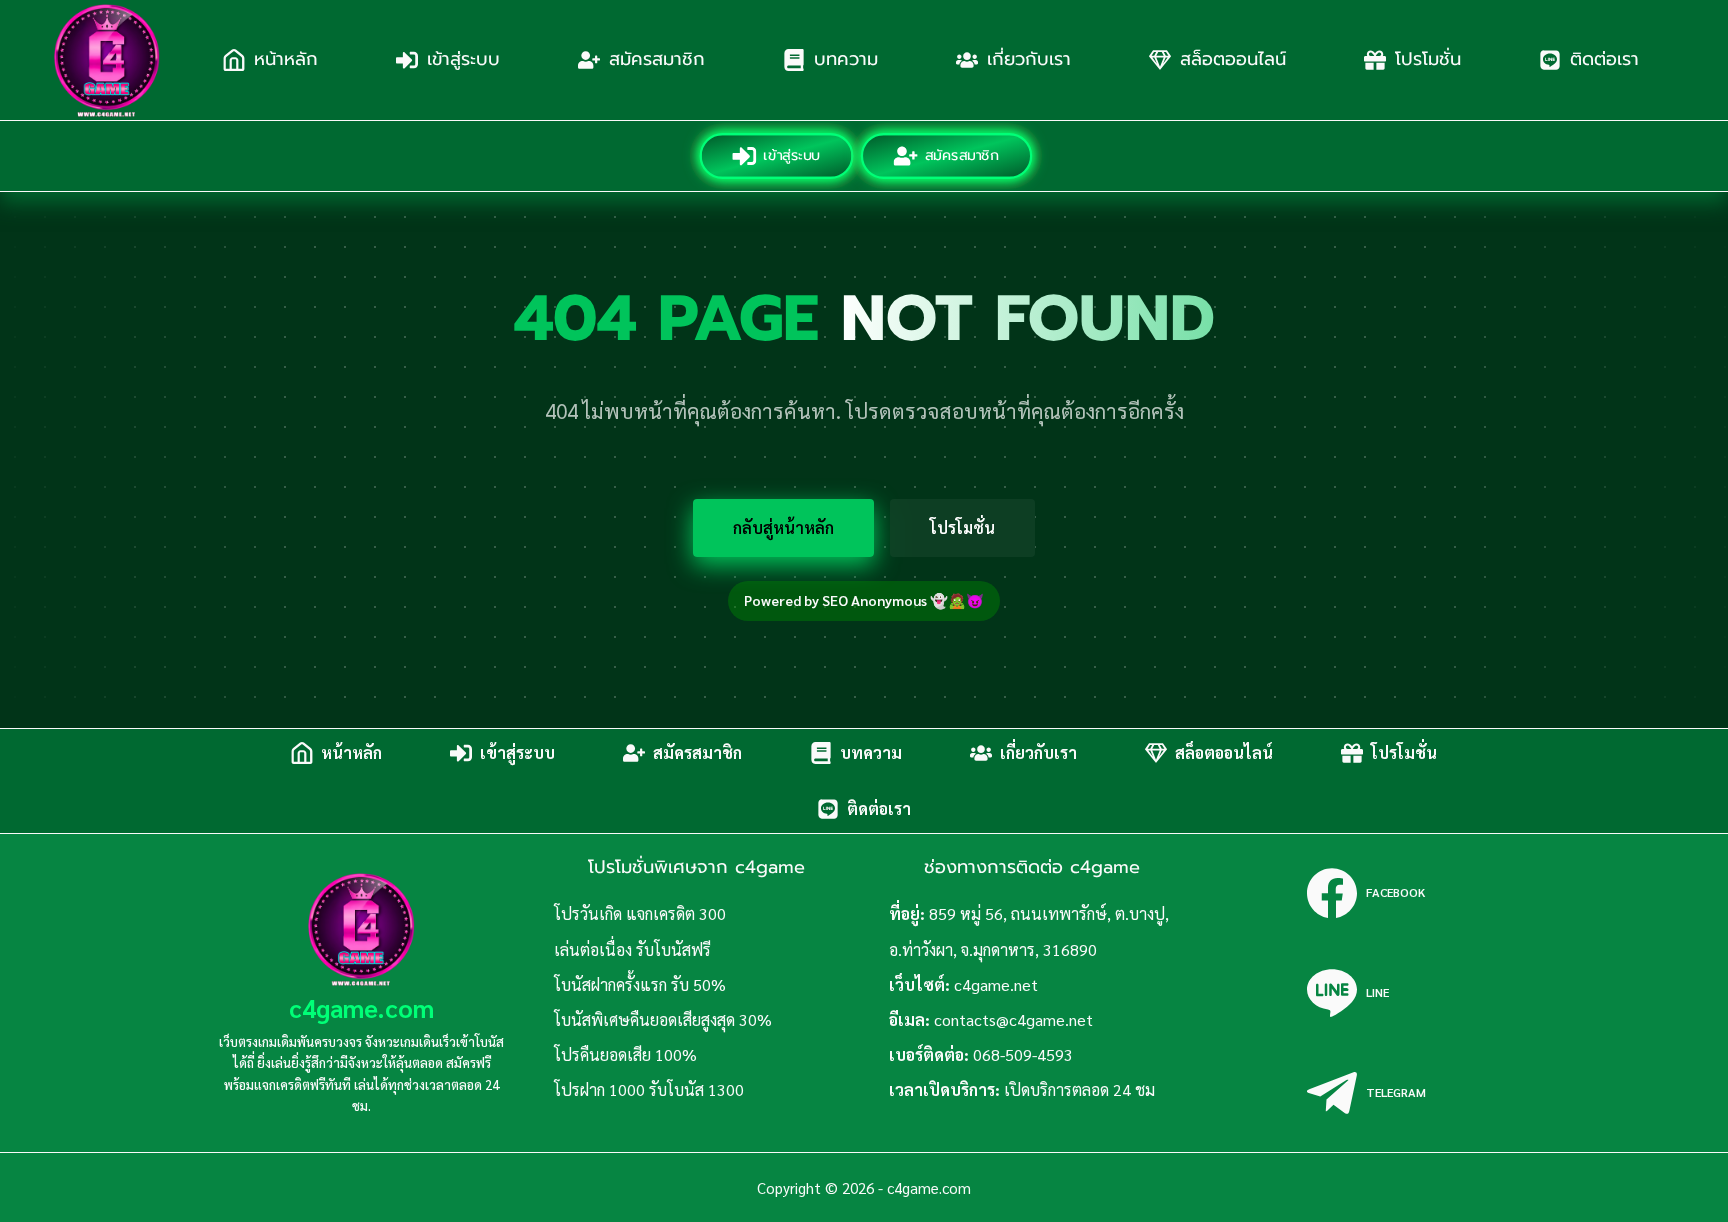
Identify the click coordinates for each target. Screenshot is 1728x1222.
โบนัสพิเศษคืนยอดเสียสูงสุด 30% (663, 1019)
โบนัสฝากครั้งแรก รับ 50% (640, 984)
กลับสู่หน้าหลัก (783, 527)
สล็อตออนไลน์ (1233, 59)
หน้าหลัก (286, 59)
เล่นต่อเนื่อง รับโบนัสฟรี (632, 949)
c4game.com (361, 1007)
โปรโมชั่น (1428, 59)
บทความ (846, 59)
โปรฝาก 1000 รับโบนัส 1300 (649, 1089)
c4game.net (996, 984)
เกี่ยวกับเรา (1029, 59)
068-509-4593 (1023, 1054)
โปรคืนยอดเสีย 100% (625, 1054)
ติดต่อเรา (1604, 59)
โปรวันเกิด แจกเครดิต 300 (640, 913)
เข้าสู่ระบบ (463, 59)
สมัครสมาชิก (657, 59)
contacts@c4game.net (1013, 1019)
